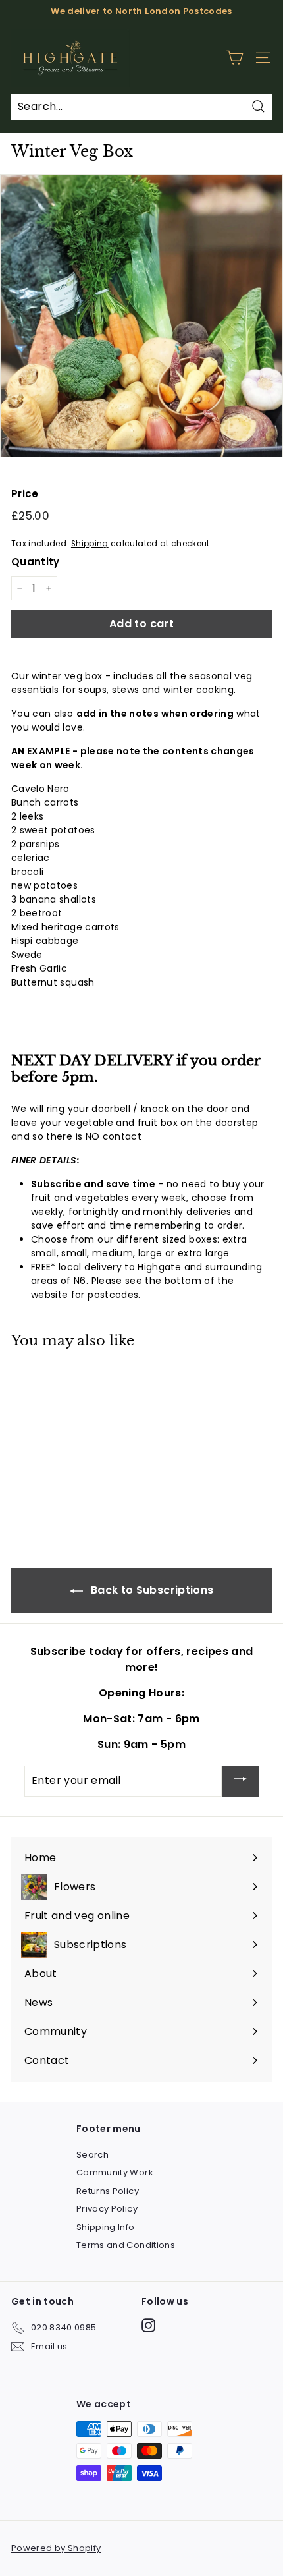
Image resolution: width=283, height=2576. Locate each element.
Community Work (115, 2172)
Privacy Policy (107, 2209)
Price (25, 494)
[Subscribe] (240, 1781)
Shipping (90, 544)
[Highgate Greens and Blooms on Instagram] (148, 2325)
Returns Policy (108, 2191)
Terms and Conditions (126, 2245)
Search (92, 2155)
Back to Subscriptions (151, 1590)
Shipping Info (106, 2227)
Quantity (36, 562)
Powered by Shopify (56, 2548)
